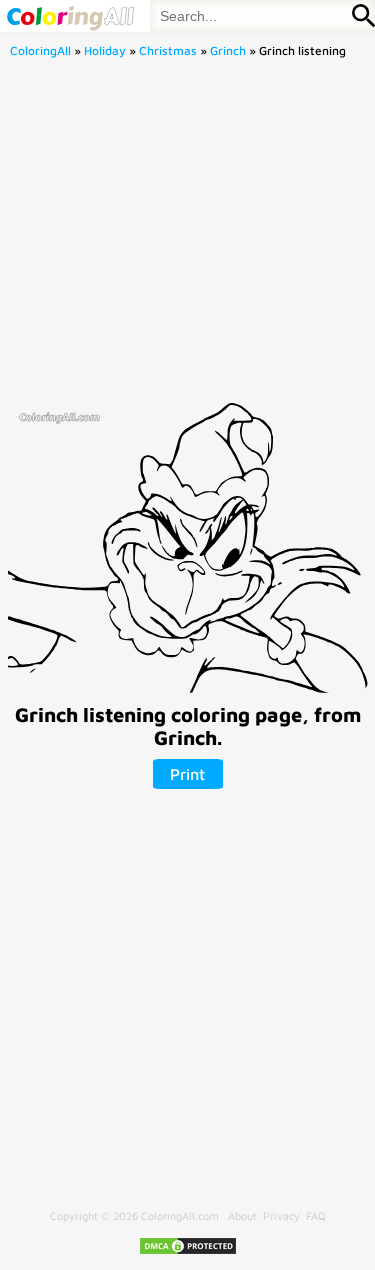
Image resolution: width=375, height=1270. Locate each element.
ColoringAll (40, 50)
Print (187, 774)
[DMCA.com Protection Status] (188, 1251)
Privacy (281, 1215)
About (242, 1215)
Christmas (168, 50)
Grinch (228, 50)
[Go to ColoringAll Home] (70, 16)
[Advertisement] (187, 236)
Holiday (105, 50)
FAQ (316, 1215)
